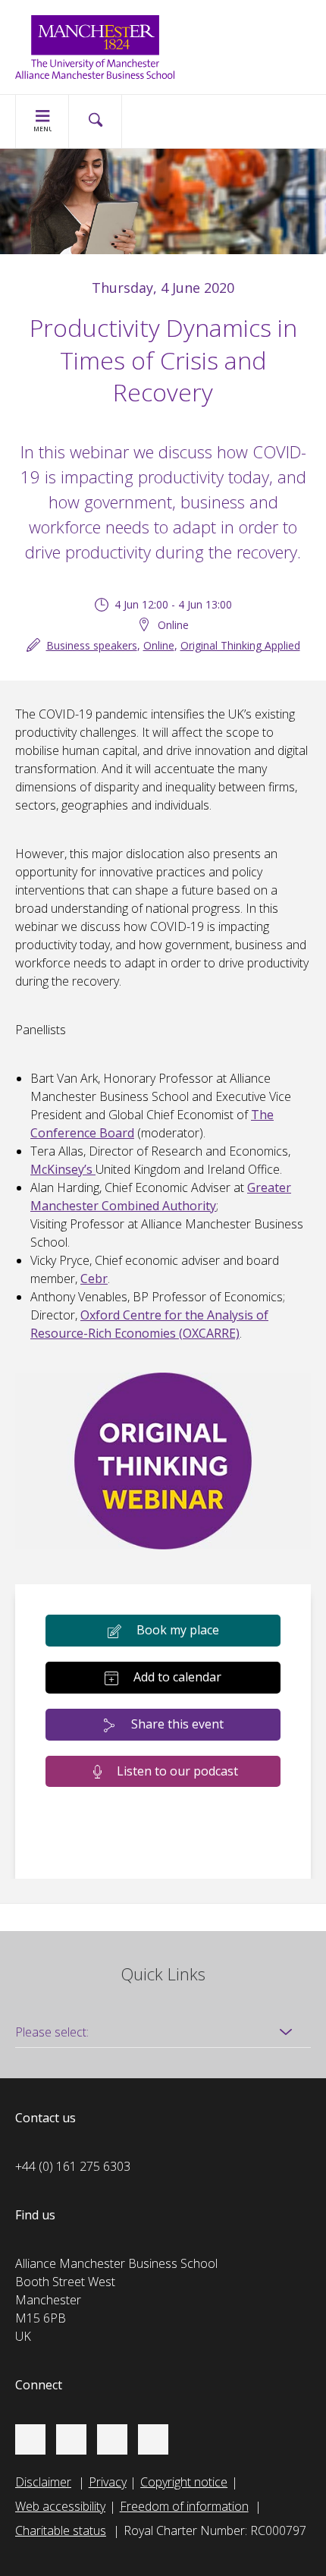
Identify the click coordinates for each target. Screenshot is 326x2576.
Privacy (108, 2482)
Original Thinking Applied (240, 645)
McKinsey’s (63, 1169)
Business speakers (92, 645)
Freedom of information (184, 2506)
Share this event (177, 1724)
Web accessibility (60, 2506)
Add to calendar (177, 1677)
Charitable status (61, 2530)
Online (159, 645)
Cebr (94, 1279)
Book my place (178, 1630)
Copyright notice (184, 2482)
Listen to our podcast (177, 1771)
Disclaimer (43, 2482)
